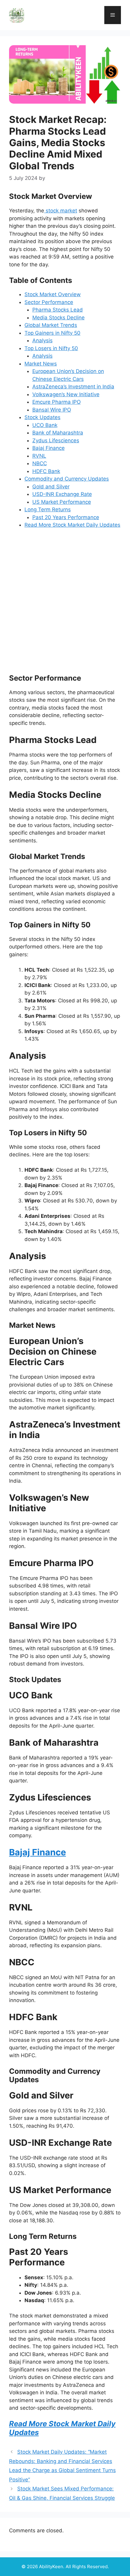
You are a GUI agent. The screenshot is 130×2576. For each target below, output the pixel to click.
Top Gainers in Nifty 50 (52, 333)
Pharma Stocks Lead (58, 310)
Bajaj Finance (49, 448)
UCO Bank (45, 425)
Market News (41, 364)
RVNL (39, 456)
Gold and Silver (51, 487)
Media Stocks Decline (58, 318)
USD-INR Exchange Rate (62, 494)
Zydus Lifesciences (56, 440)
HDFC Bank (46, 471)
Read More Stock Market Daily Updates (72, 525)
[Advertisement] (65, 601)
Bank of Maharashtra (58, 433)
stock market (61, 211)
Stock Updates (42, 417)
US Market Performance (62, 502)
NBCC (40, 463)
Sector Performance (49, 302)
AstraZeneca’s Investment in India (73, 387)
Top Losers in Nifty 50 (51, 348)
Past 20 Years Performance (66, 517)
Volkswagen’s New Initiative (66, 394)
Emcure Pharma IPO (57, 402)
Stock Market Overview (53, 294)
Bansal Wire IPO (52, 410)
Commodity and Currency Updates (67, 479)
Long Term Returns (48, 509)
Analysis (42, 340)
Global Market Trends (51, 325)
